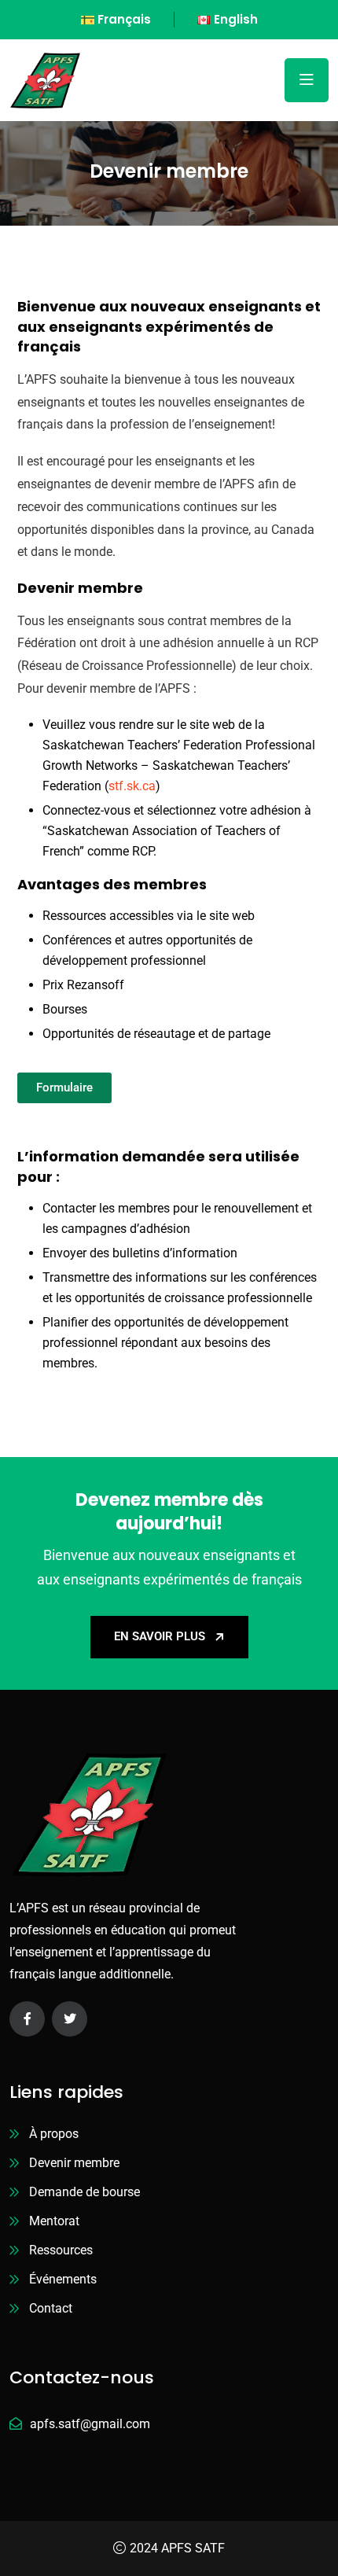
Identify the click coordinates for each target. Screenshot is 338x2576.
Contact (51, 2308)
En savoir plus (160, 1636)
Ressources (61, 2250)
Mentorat (54, 2221)
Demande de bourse (84, 2192)
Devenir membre (74, 2163)
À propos (54, 2134)
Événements (63, 2279)
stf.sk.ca (132, 786)
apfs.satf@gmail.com (90, 2424)
